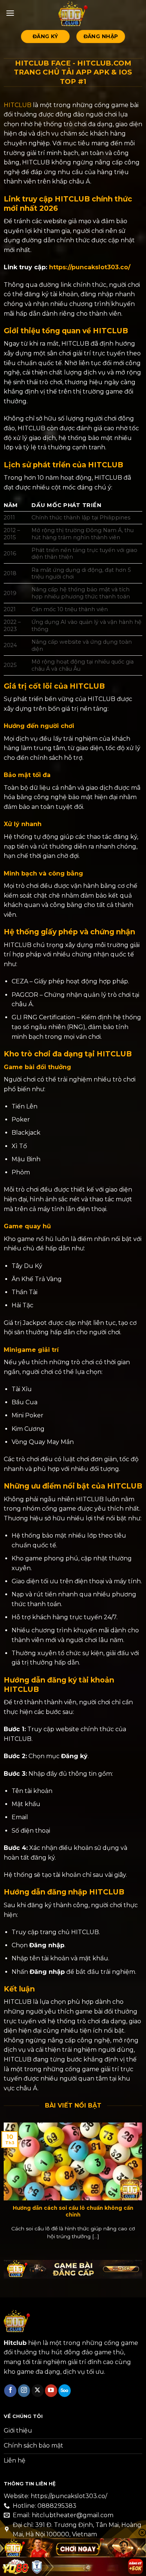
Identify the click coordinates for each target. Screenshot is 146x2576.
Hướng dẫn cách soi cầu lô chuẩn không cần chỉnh (73, 2211)
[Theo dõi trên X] (38, 2391)
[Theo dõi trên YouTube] (51, 2391)
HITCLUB (18, 105)
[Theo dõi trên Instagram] (24, 2391)
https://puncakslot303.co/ (90, 267)
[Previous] (5, 2183)
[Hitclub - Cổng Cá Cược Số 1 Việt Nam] (73, 13)
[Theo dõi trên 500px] (65, 2391)
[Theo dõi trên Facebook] (10, 2391)
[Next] (141, 2183)
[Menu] (10, 13)
